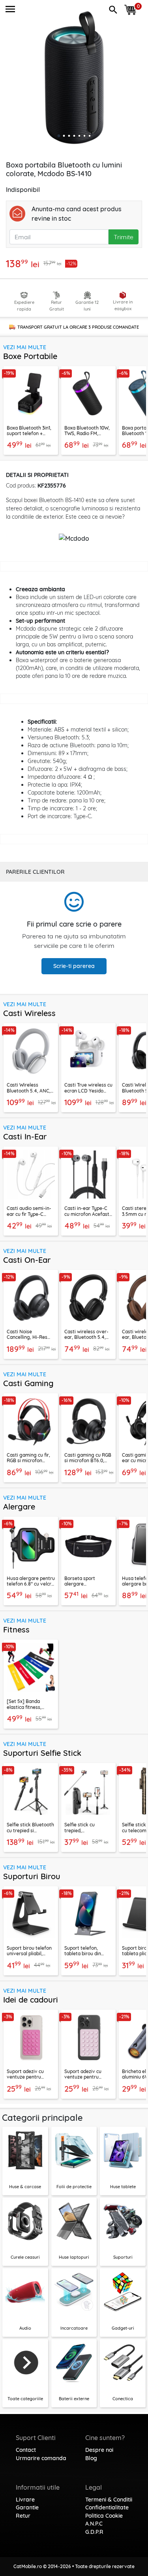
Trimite (124, 237)
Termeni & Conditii (109, 2500)
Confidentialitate (107, 2507)
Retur (23, 2516)
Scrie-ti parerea (74, 966)
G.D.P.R (94, 2532)
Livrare (25, 2500)
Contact (26, 2450)
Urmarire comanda (41, 2458)
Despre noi (99, 2450)
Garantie (27, 2507)
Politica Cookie (104, 2516)
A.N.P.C (94, 2524)
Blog (91, 2458)
